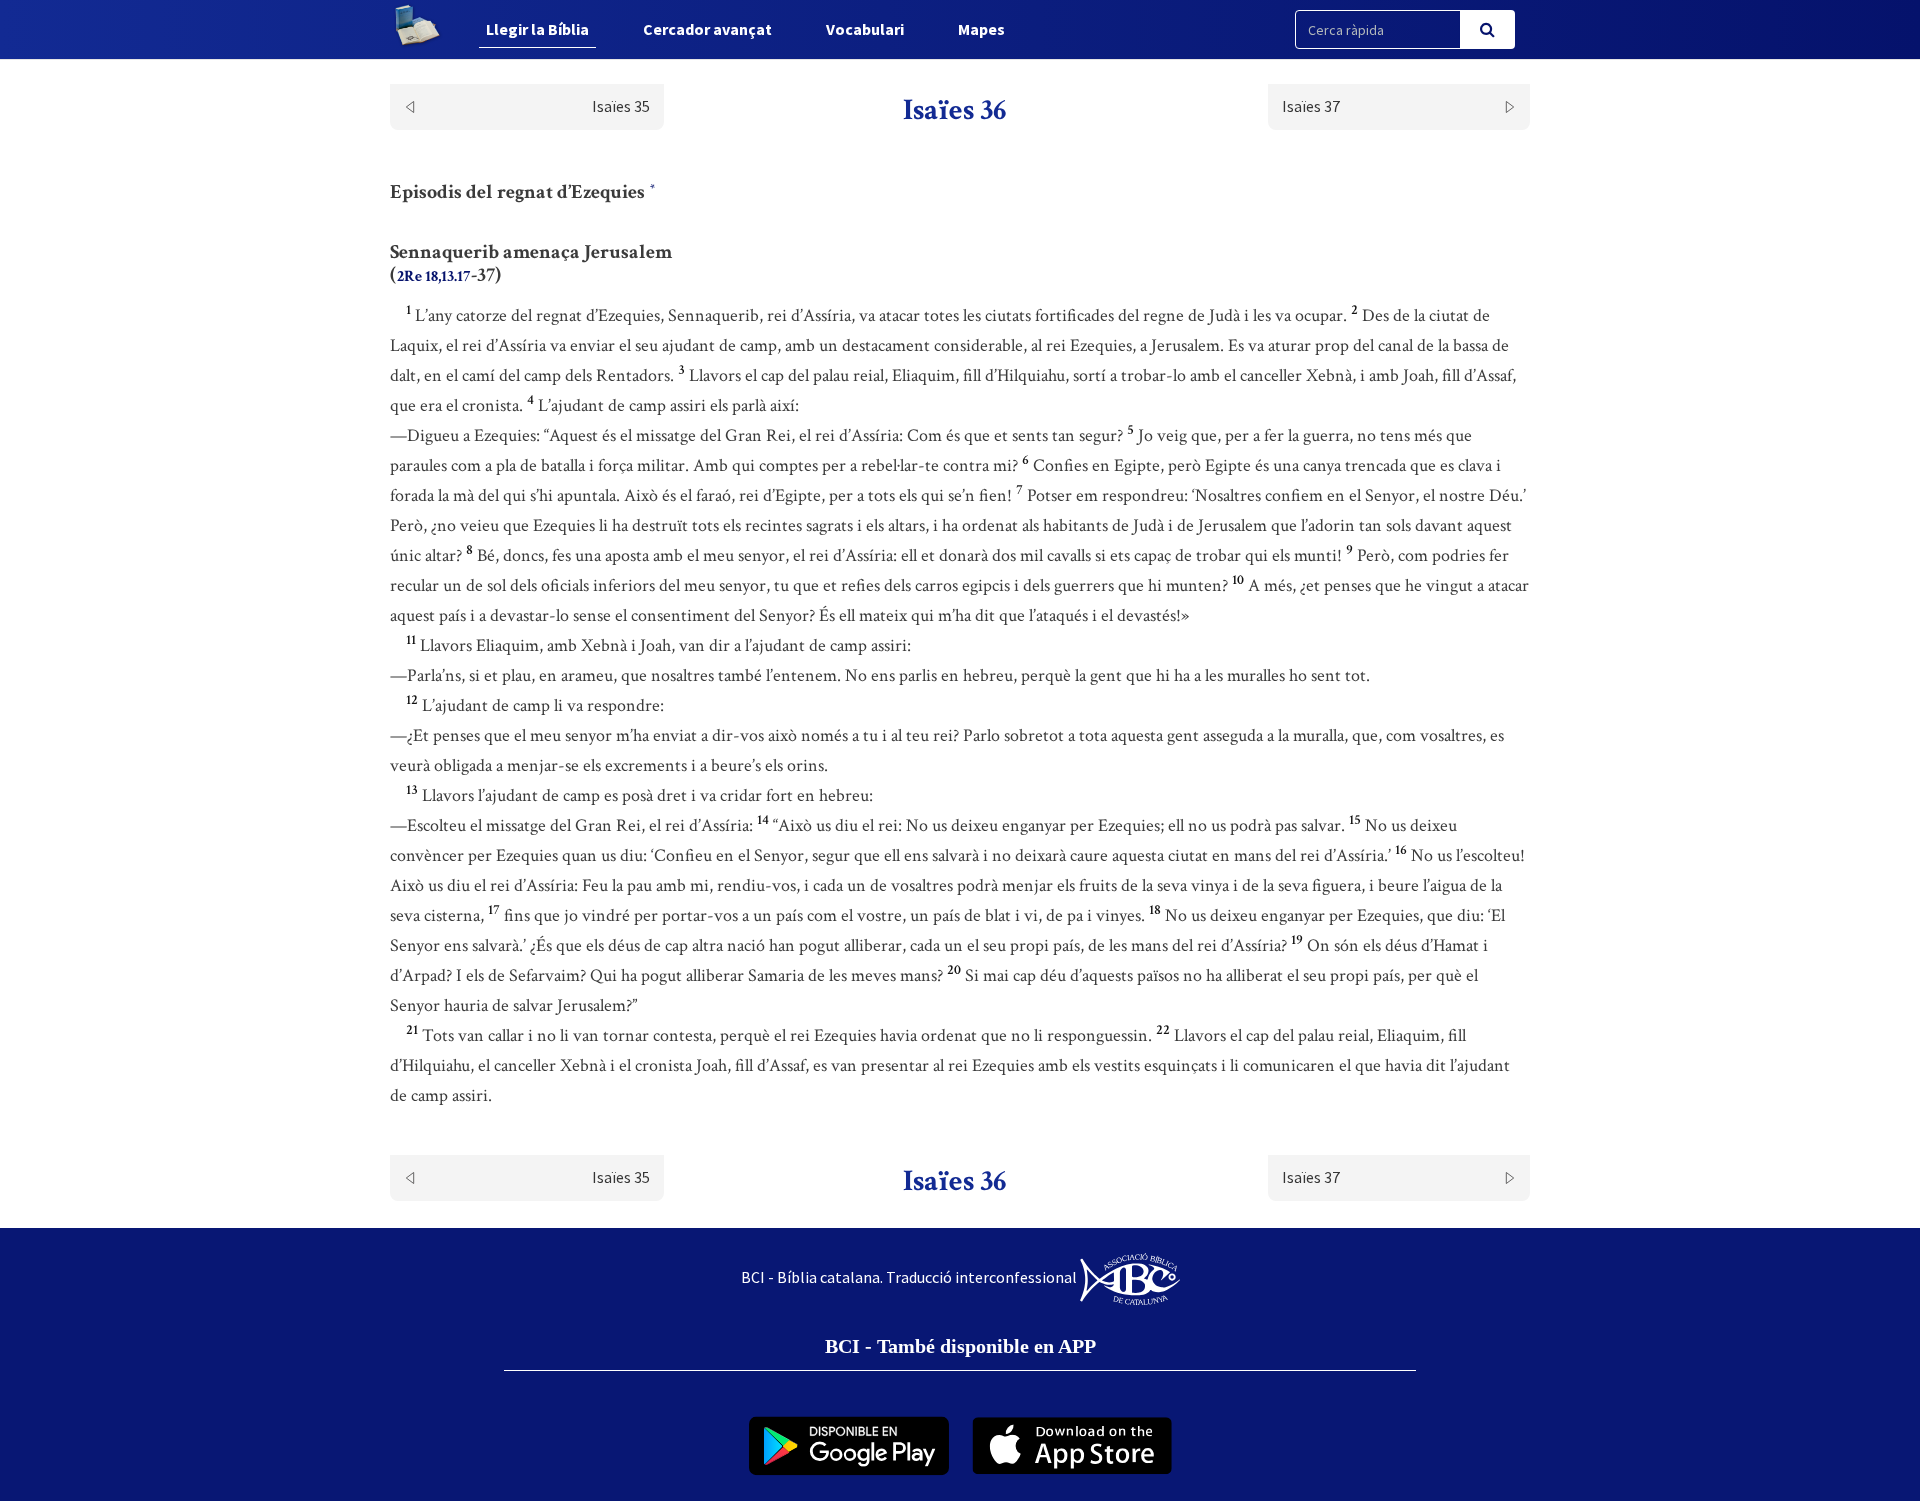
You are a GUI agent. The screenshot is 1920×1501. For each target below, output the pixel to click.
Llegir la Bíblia (537, 29)
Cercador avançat (707, 29)
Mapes (981, 29)
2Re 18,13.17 (433, 276)
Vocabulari (865, 29)
